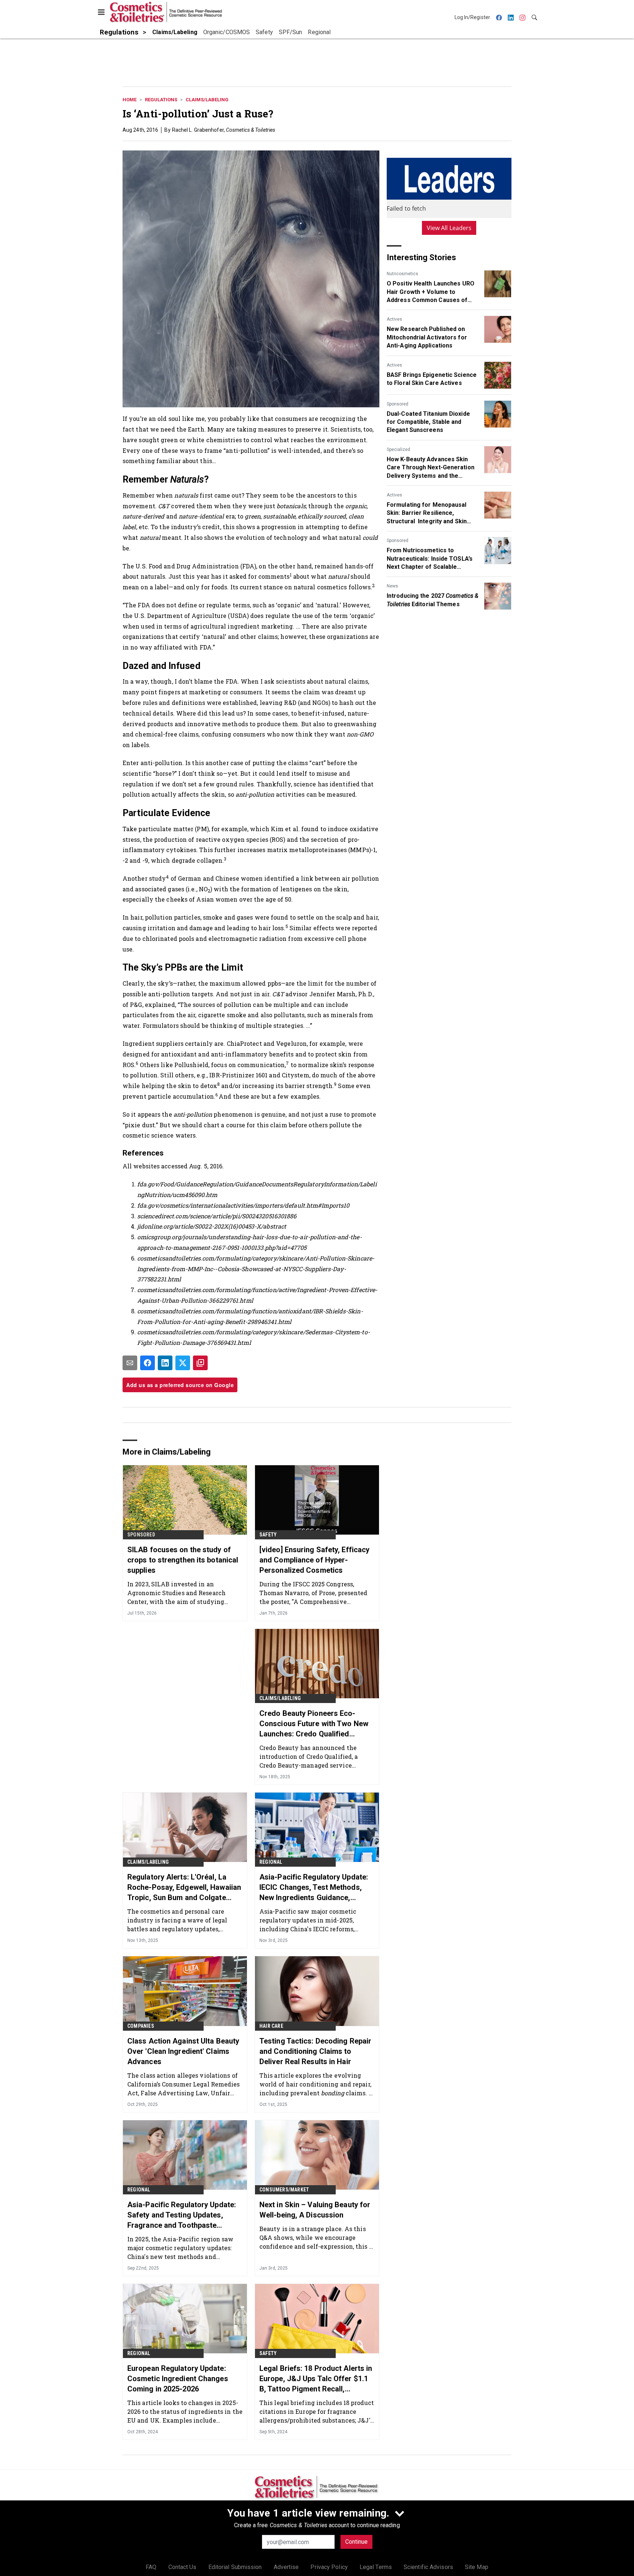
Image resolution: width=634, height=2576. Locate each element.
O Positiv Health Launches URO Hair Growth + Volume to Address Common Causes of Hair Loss (431, 292)
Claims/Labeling (207, 100)
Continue (356, 2542)
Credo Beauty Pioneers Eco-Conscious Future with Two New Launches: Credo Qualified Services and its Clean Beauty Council (314, 1724)
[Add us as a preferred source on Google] (200, 1363)
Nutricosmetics (402, 274)
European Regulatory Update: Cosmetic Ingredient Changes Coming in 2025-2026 (178, 2379)
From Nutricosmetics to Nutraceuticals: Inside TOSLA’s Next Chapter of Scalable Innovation (430, 559)
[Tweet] (183, 1363)
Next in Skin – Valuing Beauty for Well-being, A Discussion (315, 2210)
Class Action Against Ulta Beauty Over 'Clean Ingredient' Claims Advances (183, 2051)
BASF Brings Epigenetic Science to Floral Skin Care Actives (432, 379)
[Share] (147, 1363)
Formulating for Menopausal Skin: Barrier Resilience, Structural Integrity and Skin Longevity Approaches (427, 513)
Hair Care (271, 2026)
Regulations (161, 100)
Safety (268, 1535)
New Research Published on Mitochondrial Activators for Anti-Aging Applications (427, 337)
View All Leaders (449, 228)
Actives (394, 319)
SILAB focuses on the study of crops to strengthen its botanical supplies (183, 1560)
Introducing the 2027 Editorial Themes (433, 600)
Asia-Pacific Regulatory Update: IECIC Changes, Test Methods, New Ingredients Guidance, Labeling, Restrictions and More (314, 1888)
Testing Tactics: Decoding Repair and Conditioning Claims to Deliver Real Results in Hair (315, 2051)
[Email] (130, 1363)
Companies (141, 2026)
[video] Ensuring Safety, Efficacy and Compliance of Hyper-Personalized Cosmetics (314, 1560)
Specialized (398, 450)
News (392, 586)
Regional (271, 1862)
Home (130, 100)
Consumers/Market (284, 2190)
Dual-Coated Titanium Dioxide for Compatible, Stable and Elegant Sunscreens (428, 422)
